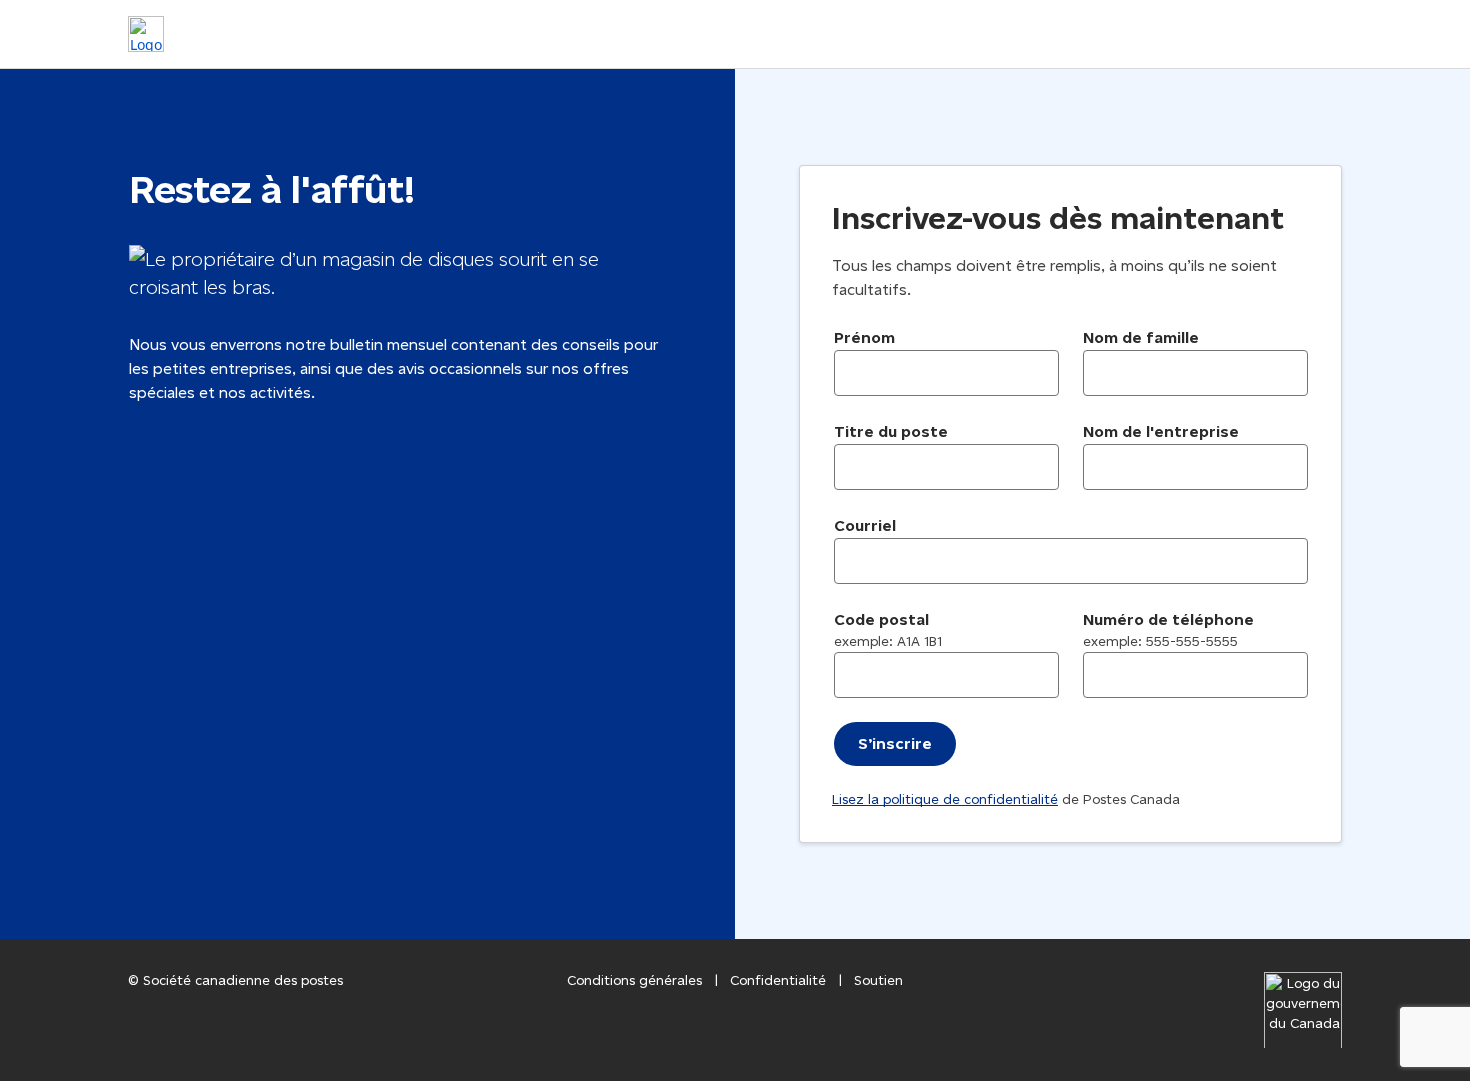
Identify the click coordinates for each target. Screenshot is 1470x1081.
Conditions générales (634, 980)
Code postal (888, 630)
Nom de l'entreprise (1161, 431)
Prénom (864, 337)
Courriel (865, 525)
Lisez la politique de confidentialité (945, 799)
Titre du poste (891, 431)
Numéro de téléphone (1168, 630)
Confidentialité (778, 980)
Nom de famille (1141, 337)
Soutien (878, 980)
